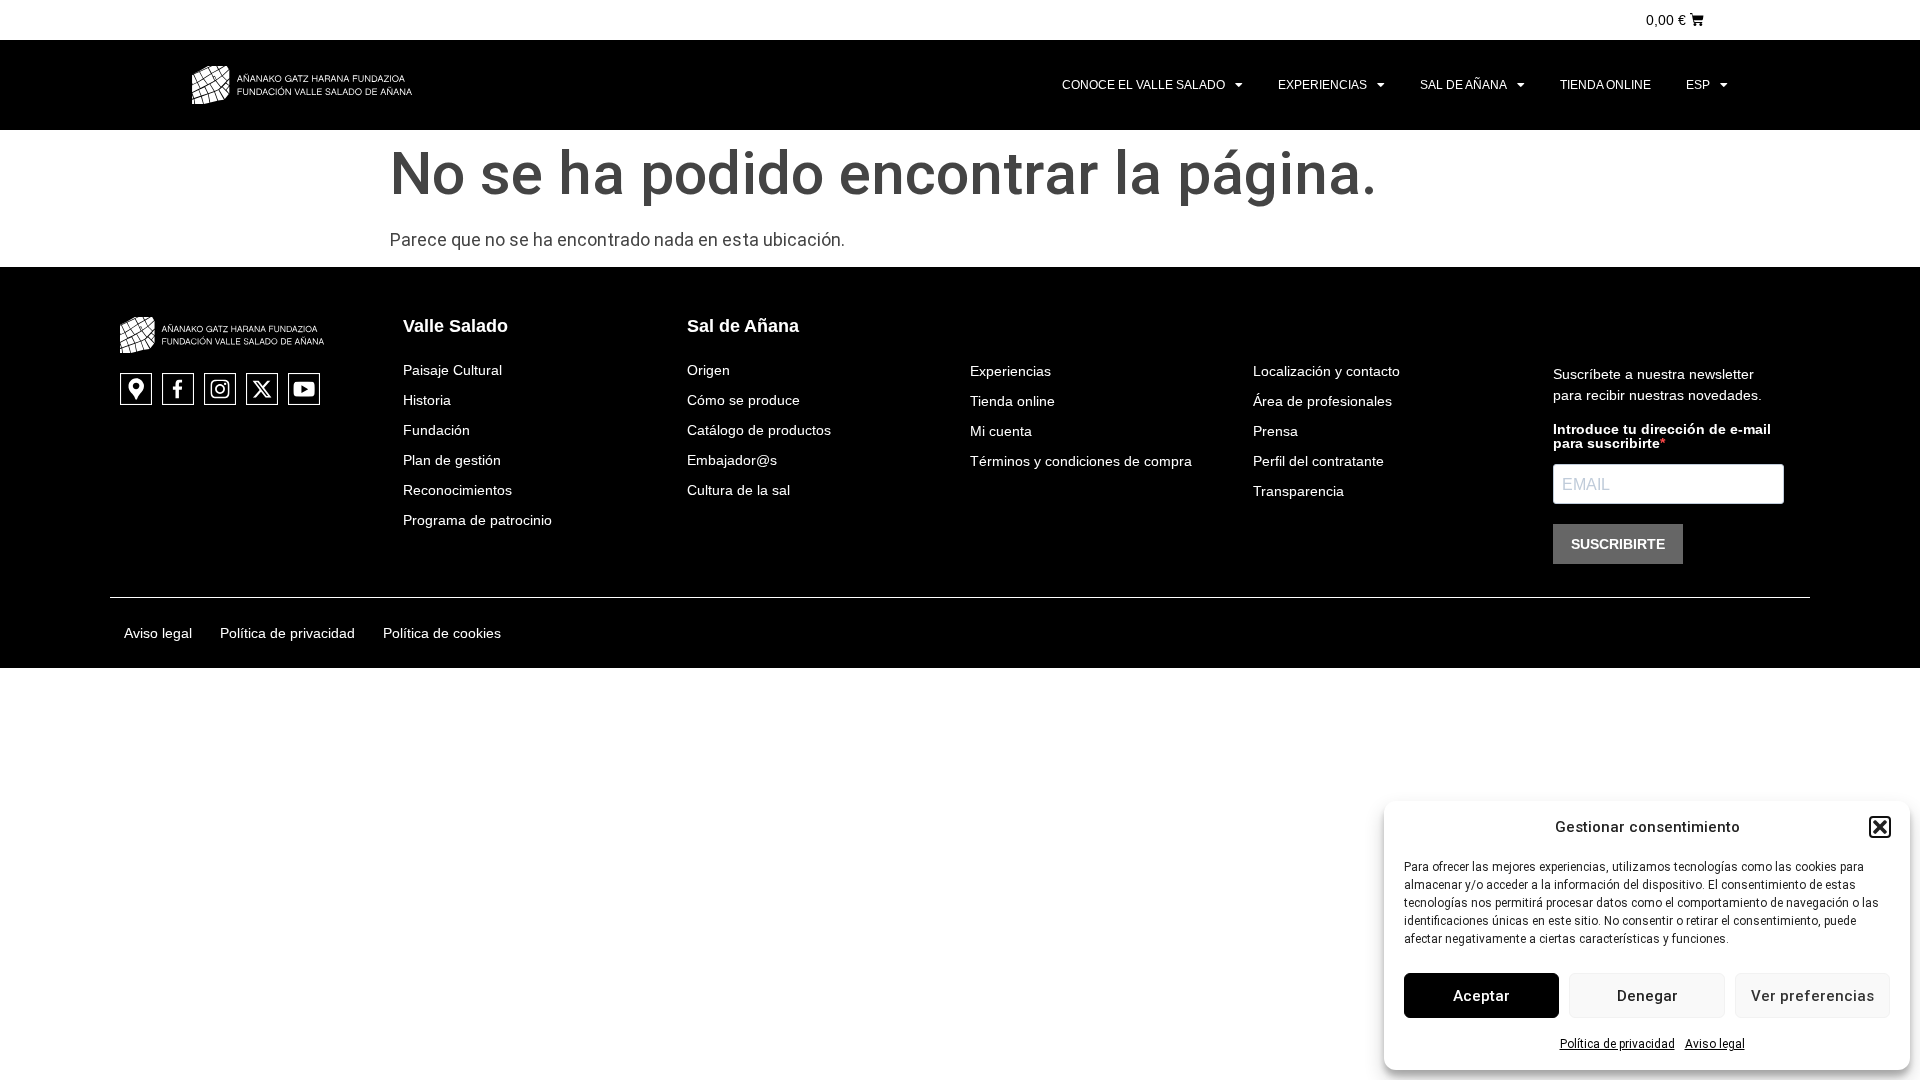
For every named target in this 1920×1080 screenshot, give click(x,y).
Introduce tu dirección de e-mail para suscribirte (1662, 436)
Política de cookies (442, 633)
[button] (1880, 827)
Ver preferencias (1812, 996)
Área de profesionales (1322, 401)
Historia (427, 400)
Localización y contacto (1326, 371)
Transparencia (1298, 491)
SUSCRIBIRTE (1618, 544)
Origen (708, 370)
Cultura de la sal (738, 490)
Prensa (1275, 431)
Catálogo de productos (759, 430)
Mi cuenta (1001, 431)
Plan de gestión (452, 460)
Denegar (1647, 996)
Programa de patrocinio (477, 520)
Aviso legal (1715, 1044)
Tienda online (1605, 85)
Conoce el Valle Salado (1143, 85)
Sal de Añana (1463, 85)
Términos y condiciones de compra (1081, 461)
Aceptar (1481, 996)
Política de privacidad (1617, 1044)
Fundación (436, 430)
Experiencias (1322, 85)
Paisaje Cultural (452, 370)
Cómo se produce (743, 400)
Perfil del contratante (1318, 461)
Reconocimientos (457, 490)
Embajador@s (732, 460)
